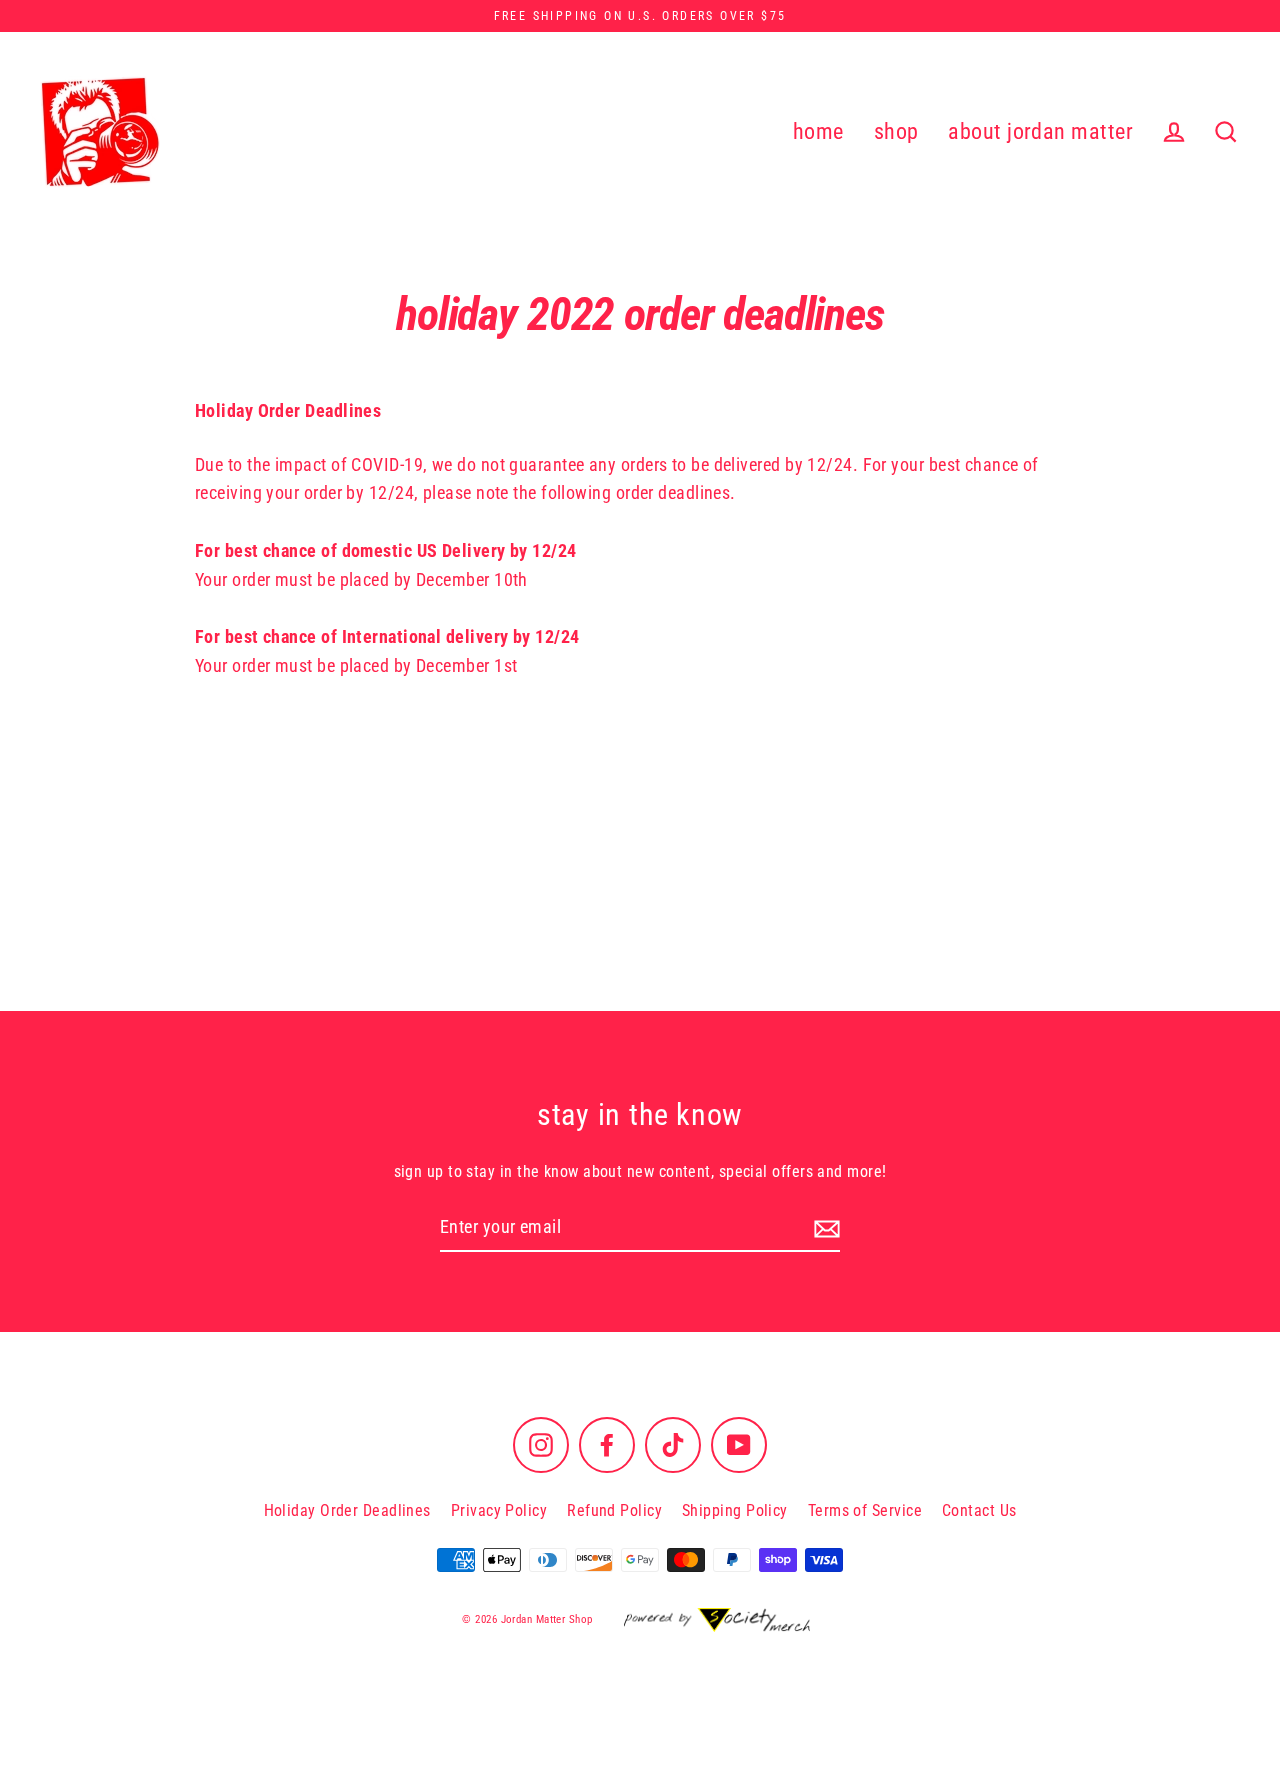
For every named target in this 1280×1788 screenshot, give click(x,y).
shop (896, 131)
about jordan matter (1040, 131)
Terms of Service (865, 1510)
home (818, 131)
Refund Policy (614, 1510)
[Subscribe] (824, 1228)
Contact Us (979, 1510)
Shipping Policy (735, 1510)
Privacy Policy (499, 1510)
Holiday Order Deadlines (347, 1510)
